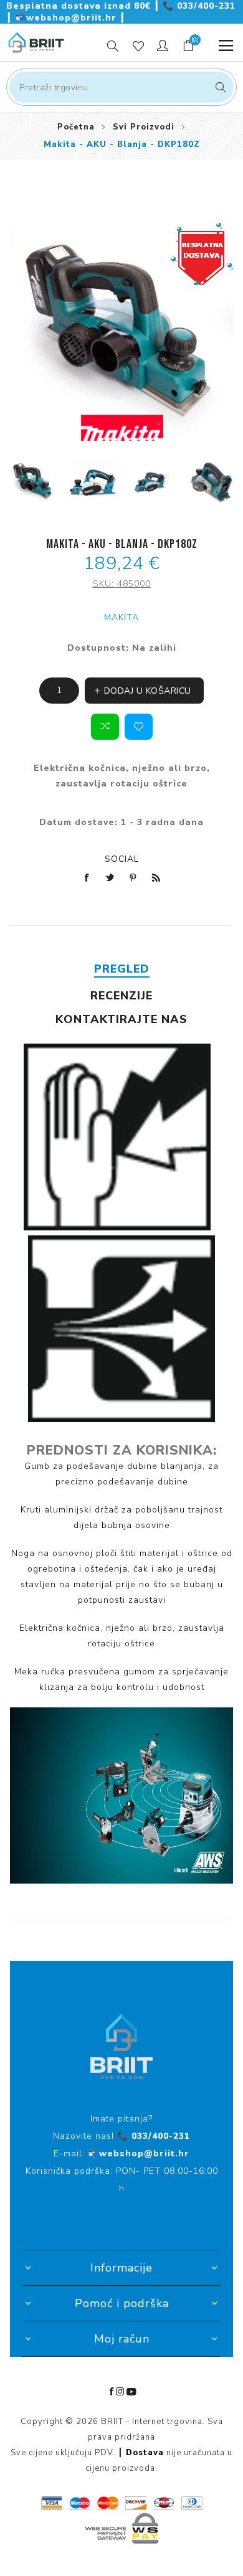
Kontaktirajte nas (121, 1019)
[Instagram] (120, 2392)
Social (122, 859)
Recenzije (121, 996)
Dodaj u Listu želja (139, 727)
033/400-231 (199, 6)
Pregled (122, 969)
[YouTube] (131, 2392)
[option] (33, 482)
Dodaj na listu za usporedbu (105, 727)
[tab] (122, 969)
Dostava (145, 2453)
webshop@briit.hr (67, 18)
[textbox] (121, 87)
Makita (121, 617)
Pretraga (219, 87)
